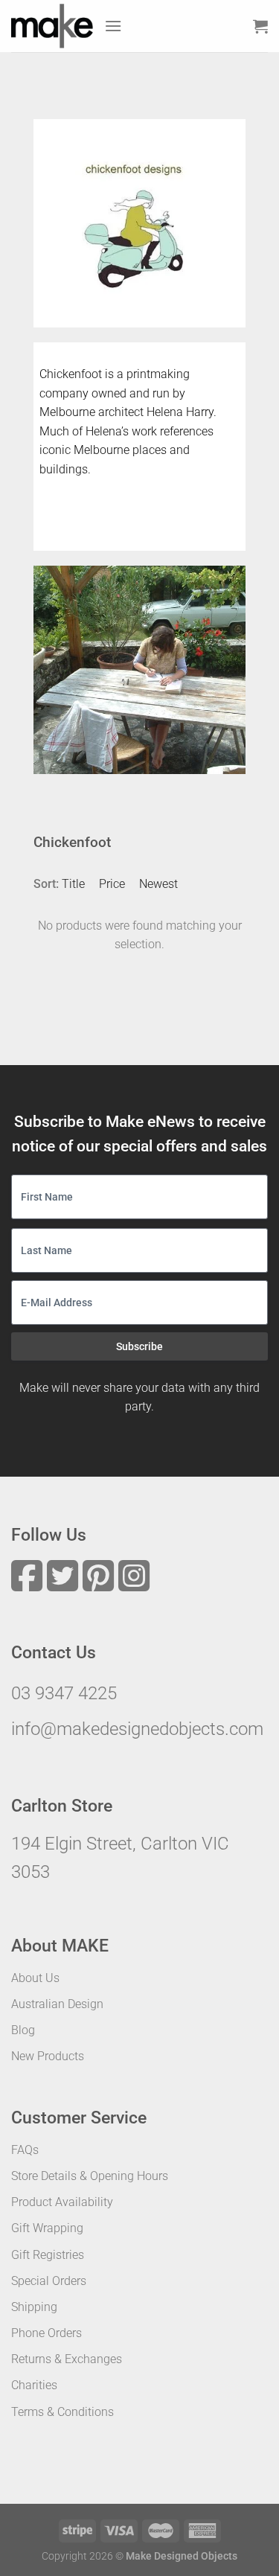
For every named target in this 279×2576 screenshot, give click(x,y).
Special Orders (49, 2281)
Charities (34, 2385)
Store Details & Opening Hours (90, 2176)
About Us (35, 1978)
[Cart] (260, 26)
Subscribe (139, 1346)
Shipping (34, 2307)
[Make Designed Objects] (52, 26)
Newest (158, 884)
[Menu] (113, 26)
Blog (23, 2030)
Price (112, 884)
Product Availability (62, 2202)
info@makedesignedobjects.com (137, 1729)
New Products (48, 2056)
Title (73, 884)
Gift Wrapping (47, 2228)
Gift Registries (48, 2255)
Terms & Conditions (62, 2412)
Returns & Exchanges (67, 2359)
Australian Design (57, 2004)
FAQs (25, 2150)
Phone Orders (46, 2333)
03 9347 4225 (64, 1693)
